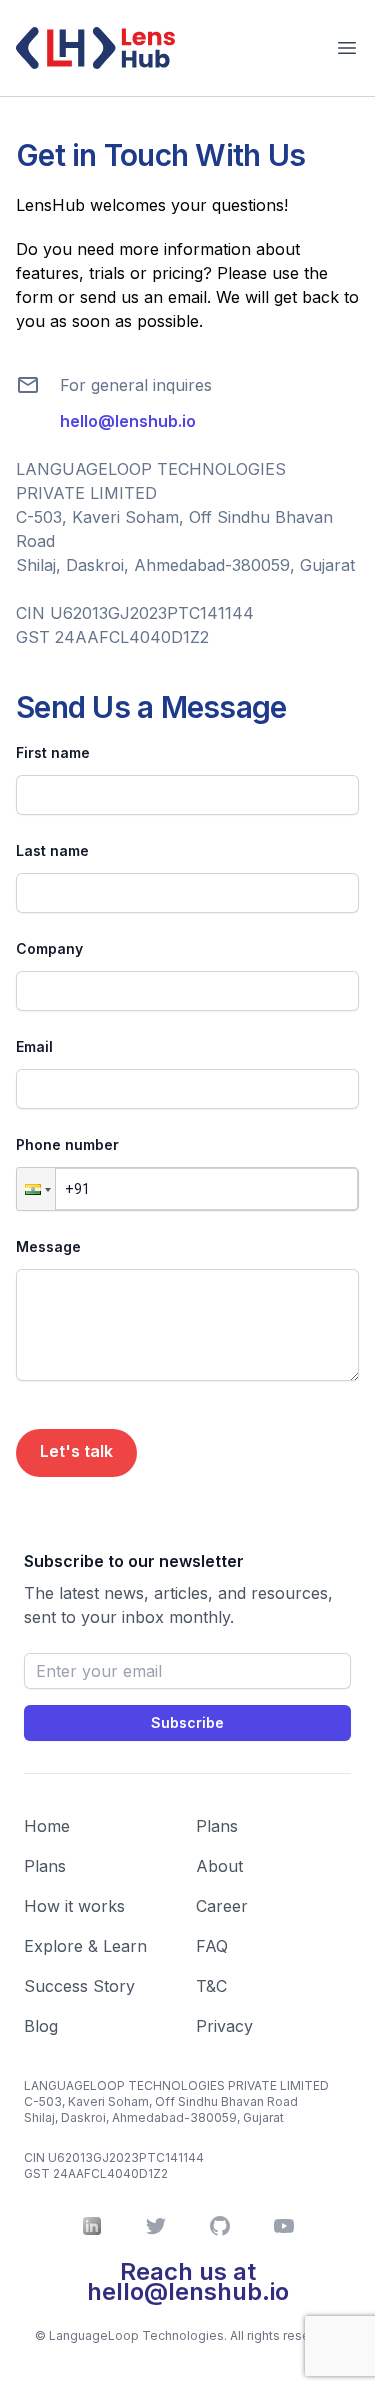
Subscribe (187, 1722)
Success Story (79, 1986)
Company (49, 948)
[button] (36, 1189)
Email (34, 1046)
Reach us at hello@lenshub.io (188, 2281)
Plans (45, 1866)
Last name (52, 850)
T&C (211, 1986)
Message (48, 1246)
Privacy (224, 2026)
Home (47, 1826)
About (219, 1866)
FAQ (212, 1946)
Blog (41, 2026)
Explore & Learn (85, 1946)
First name (53, 752)
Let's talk (76, 1451)
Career (222, 1906)
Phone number (67, 1144)
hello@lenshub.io (128, 421)
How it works (74, 1906)
